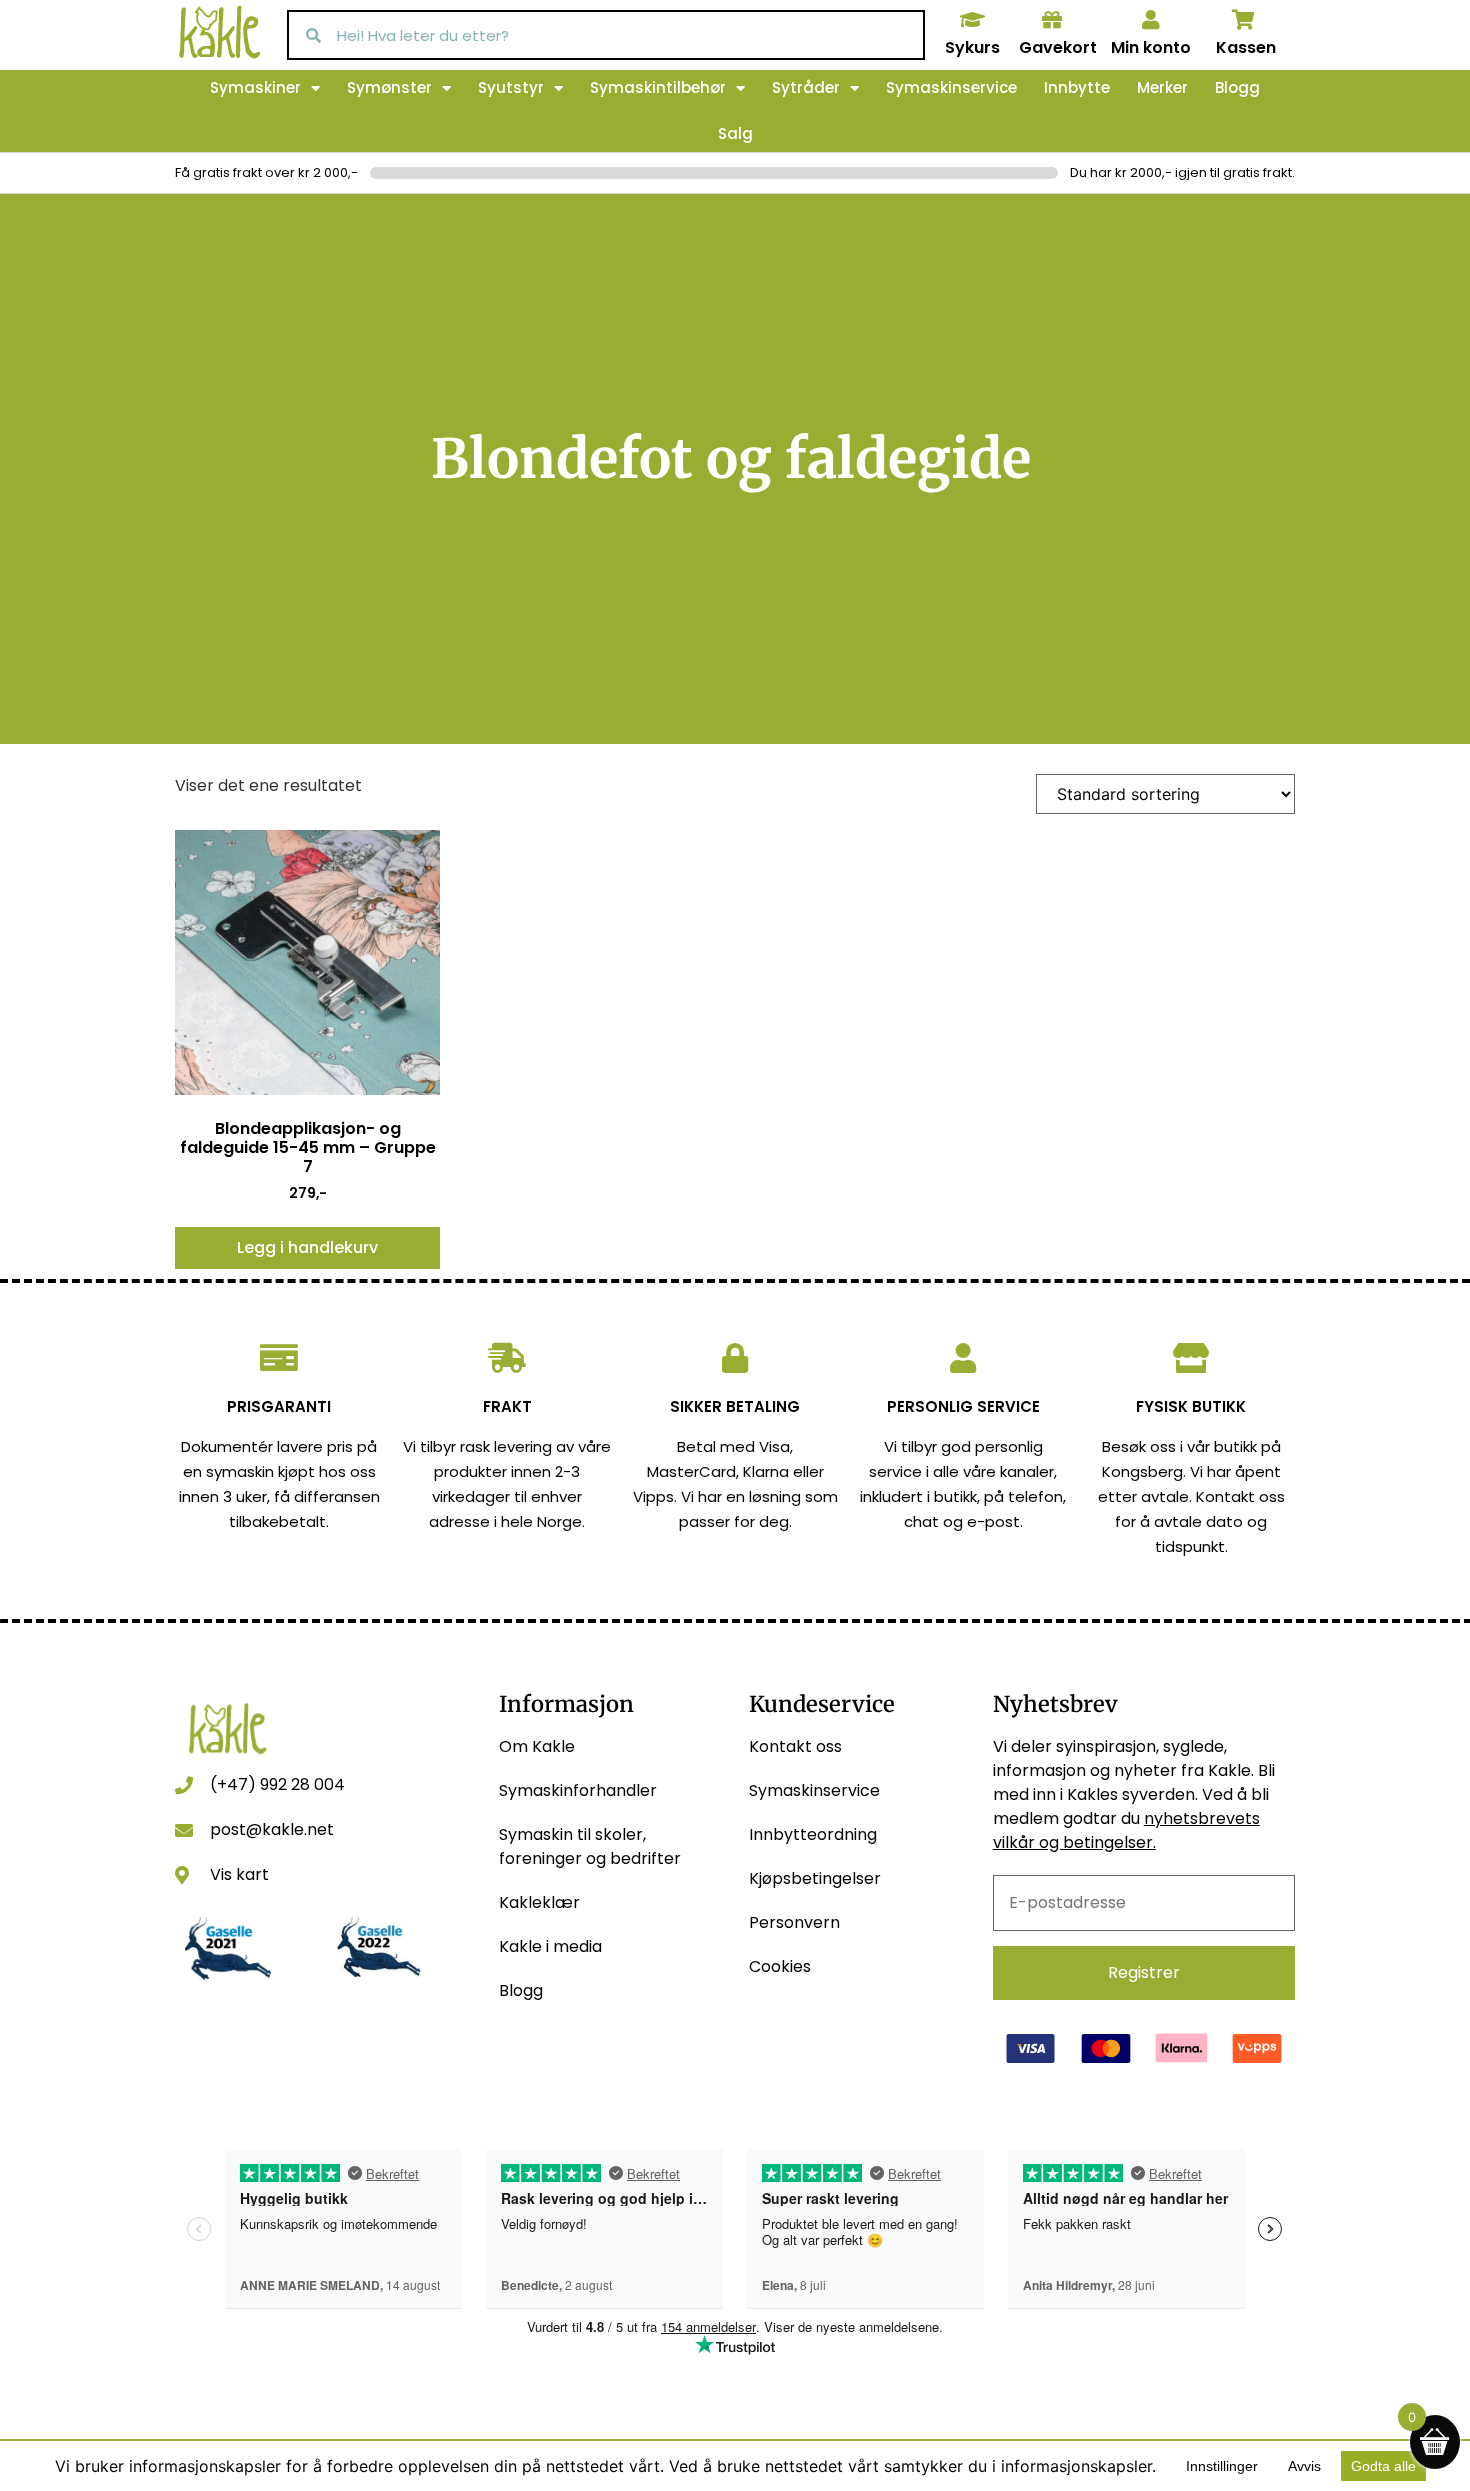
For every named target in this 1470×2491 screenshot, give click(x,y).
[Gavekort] (1052, 20)
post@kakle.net (272, 1829)
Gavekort (1058, 47)
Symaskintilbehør (658, 87)
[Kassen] (1244, 20)
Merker (1162, 87)
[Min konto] (1151, 20)
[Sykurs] (972, 20)
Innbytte (1077, 87)
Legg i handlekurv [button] (307, 1247)
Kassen (1246, 47)
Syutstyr (511, 87)
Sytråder (806, 87)
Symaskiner (255, 87)
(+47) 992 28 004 (277, 1784)
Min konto (1151, 47)
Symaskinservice (951, 87)
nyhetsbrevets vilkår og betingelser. (1126, 1830)
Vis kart (239, 1874)
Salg (735, 133)
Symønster (389, 87)
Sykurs (972, 47)
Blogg (1237, 87)
